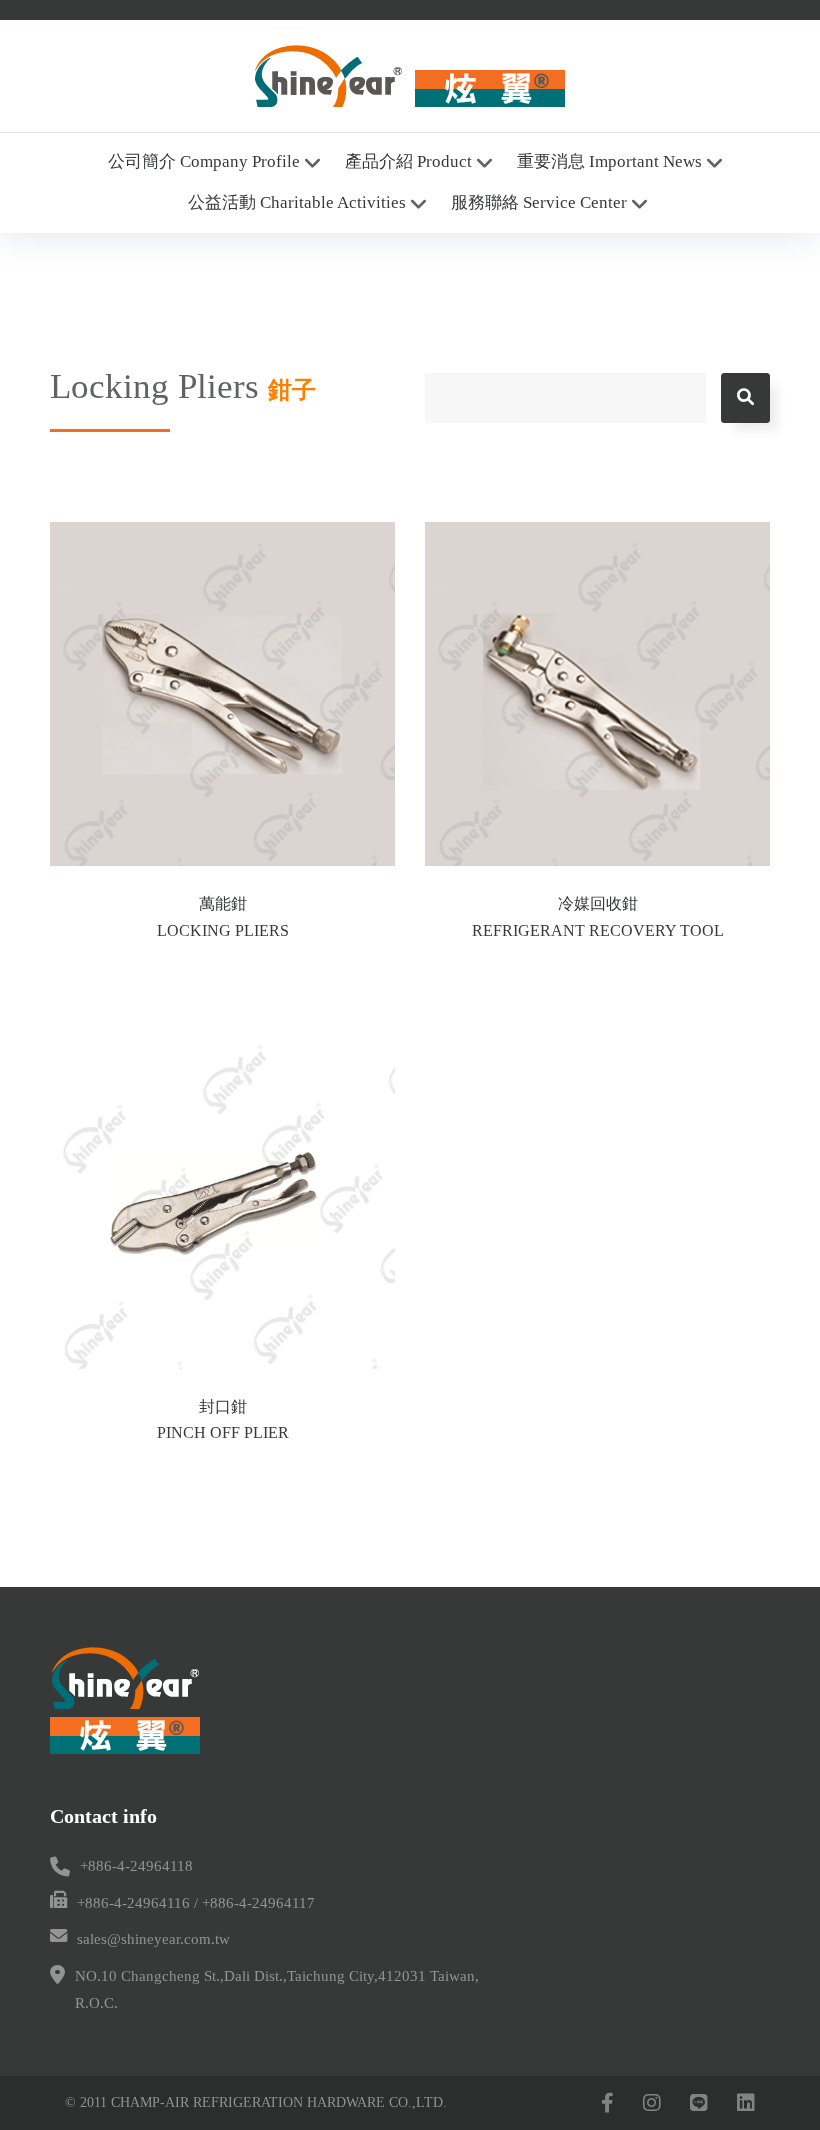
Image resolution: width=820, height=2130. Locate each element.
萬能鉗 (223, 903)
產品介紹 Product (408, 161)
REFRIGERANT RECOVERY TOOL (598, 930)
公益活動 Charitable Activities (297, 202)
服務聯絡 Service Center (539, 202)
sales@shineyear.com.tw (153, 1939)
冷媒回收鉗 (598, 903)
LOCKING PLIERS (223, 930)
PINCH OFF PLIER (223, 1432)
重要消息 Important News (609, 161)
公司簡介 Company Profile (204, 161)
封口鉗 (223, 1406)
